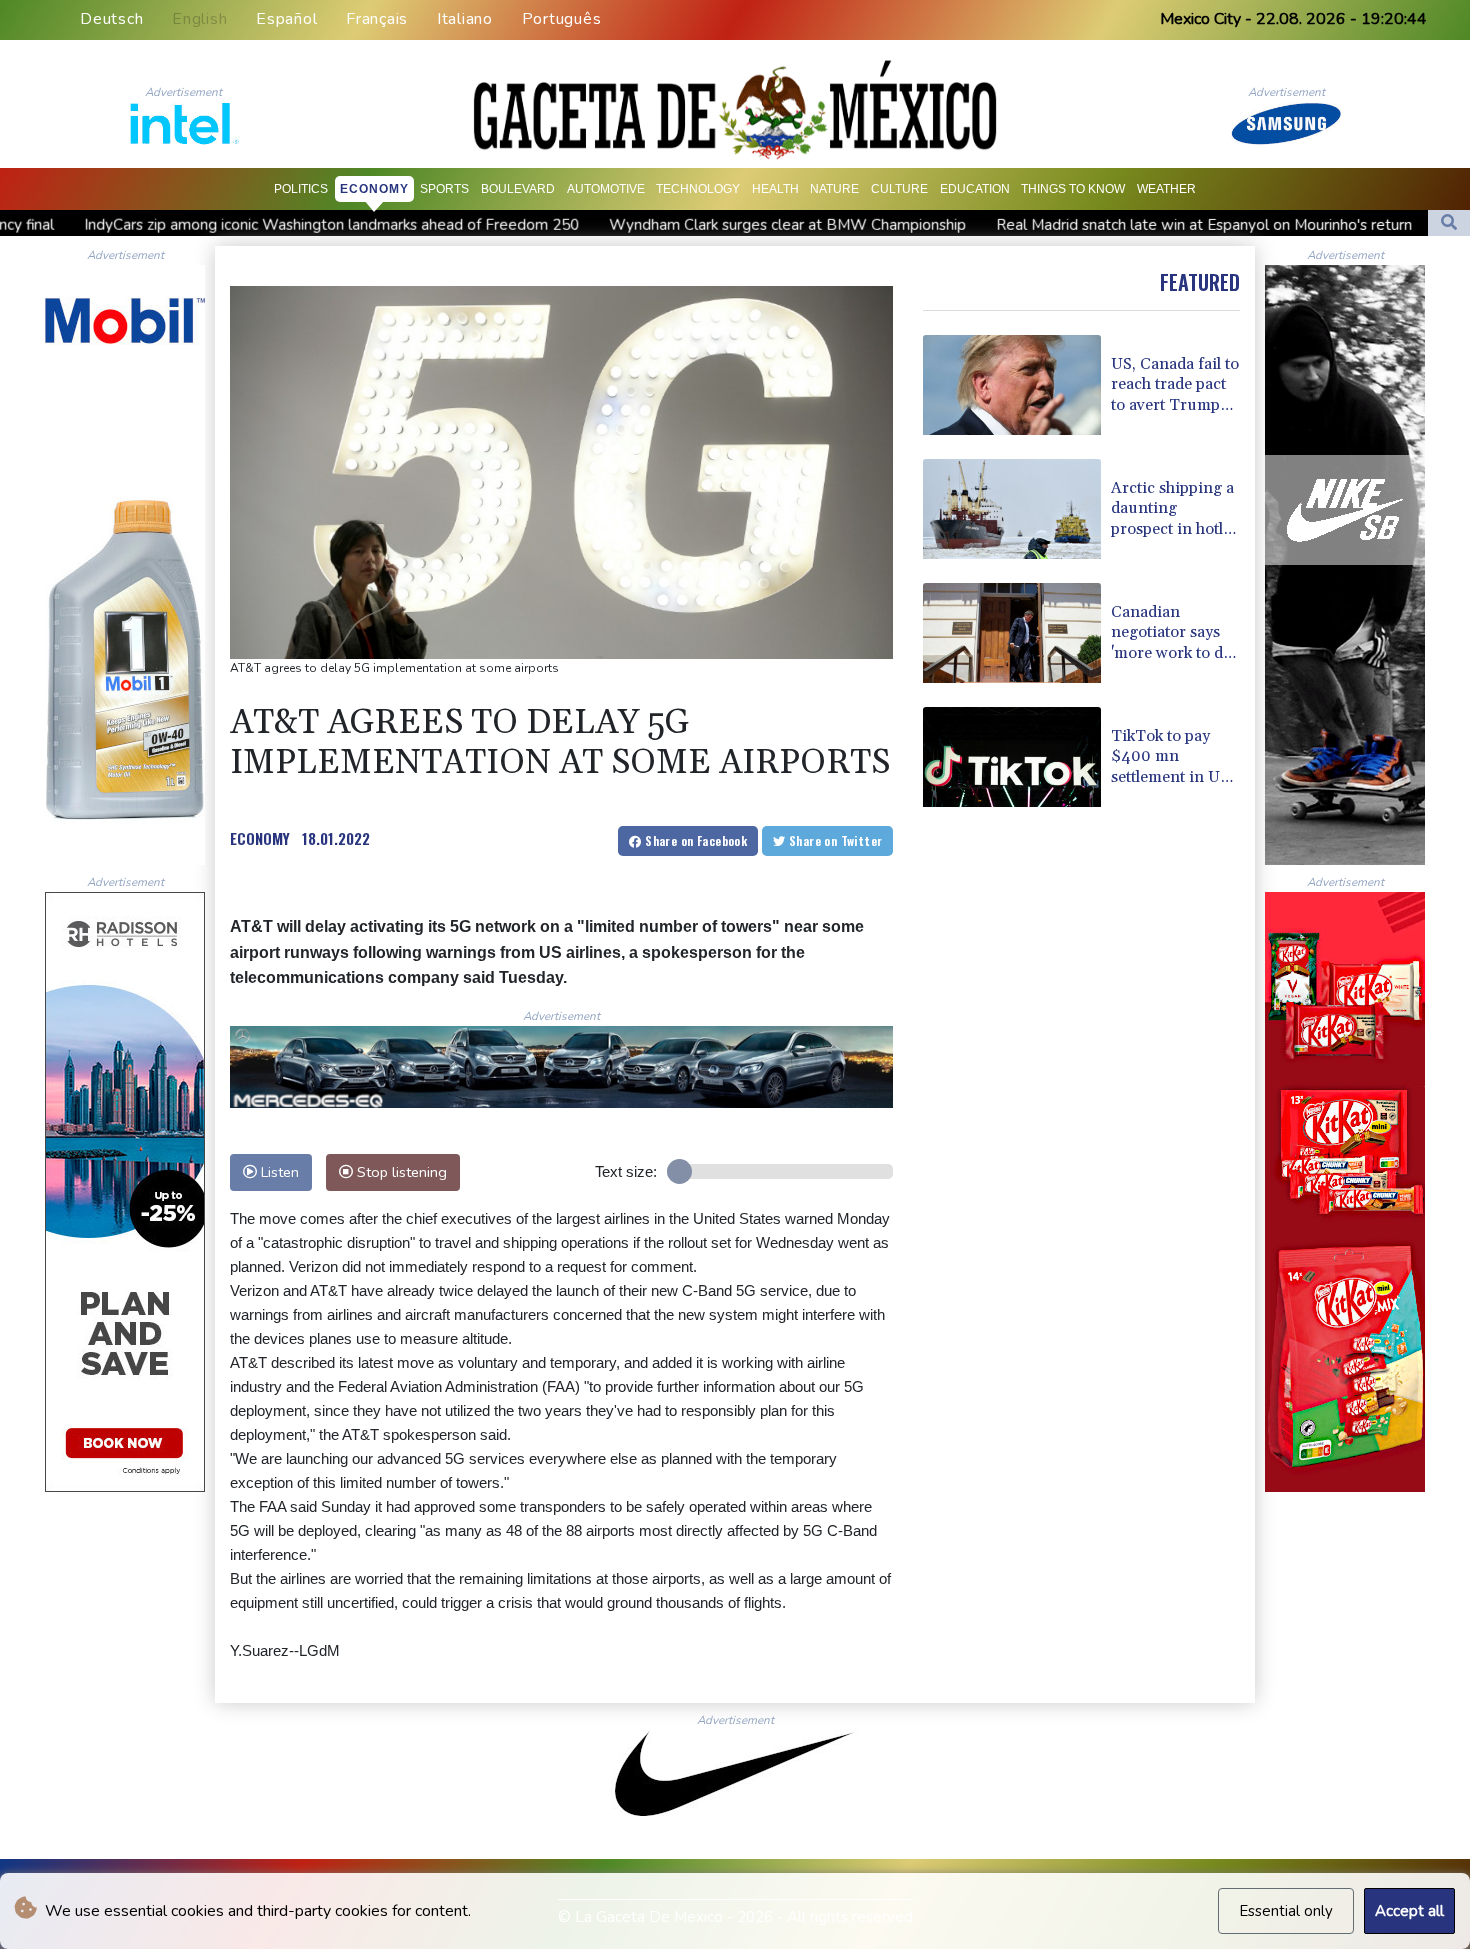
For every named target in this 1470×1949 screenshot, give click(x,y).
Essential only (1286, 1911)
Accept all (1409, 1911)
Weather (1166, 189)
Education (975, 189)
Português (562, 19)
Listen (278, 1172)
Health (775, 189)
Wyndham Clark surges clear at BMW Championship (649, 225)
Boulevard (518, 189)
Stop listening (400, 1172)
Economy (374, 189)
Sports (444, 189)
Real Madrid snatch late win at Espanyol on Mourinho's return (1066, 225)
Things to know (1073, 189)
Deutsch (111, 19)
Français (377, 19)
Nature (834, 189)
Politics (301, 189)
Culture (899, 189)
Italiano (465, 19)
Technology (698, 189)
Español (286, 19)
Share (694, 840)
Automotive (606, 189)
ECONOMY (260, 838)
